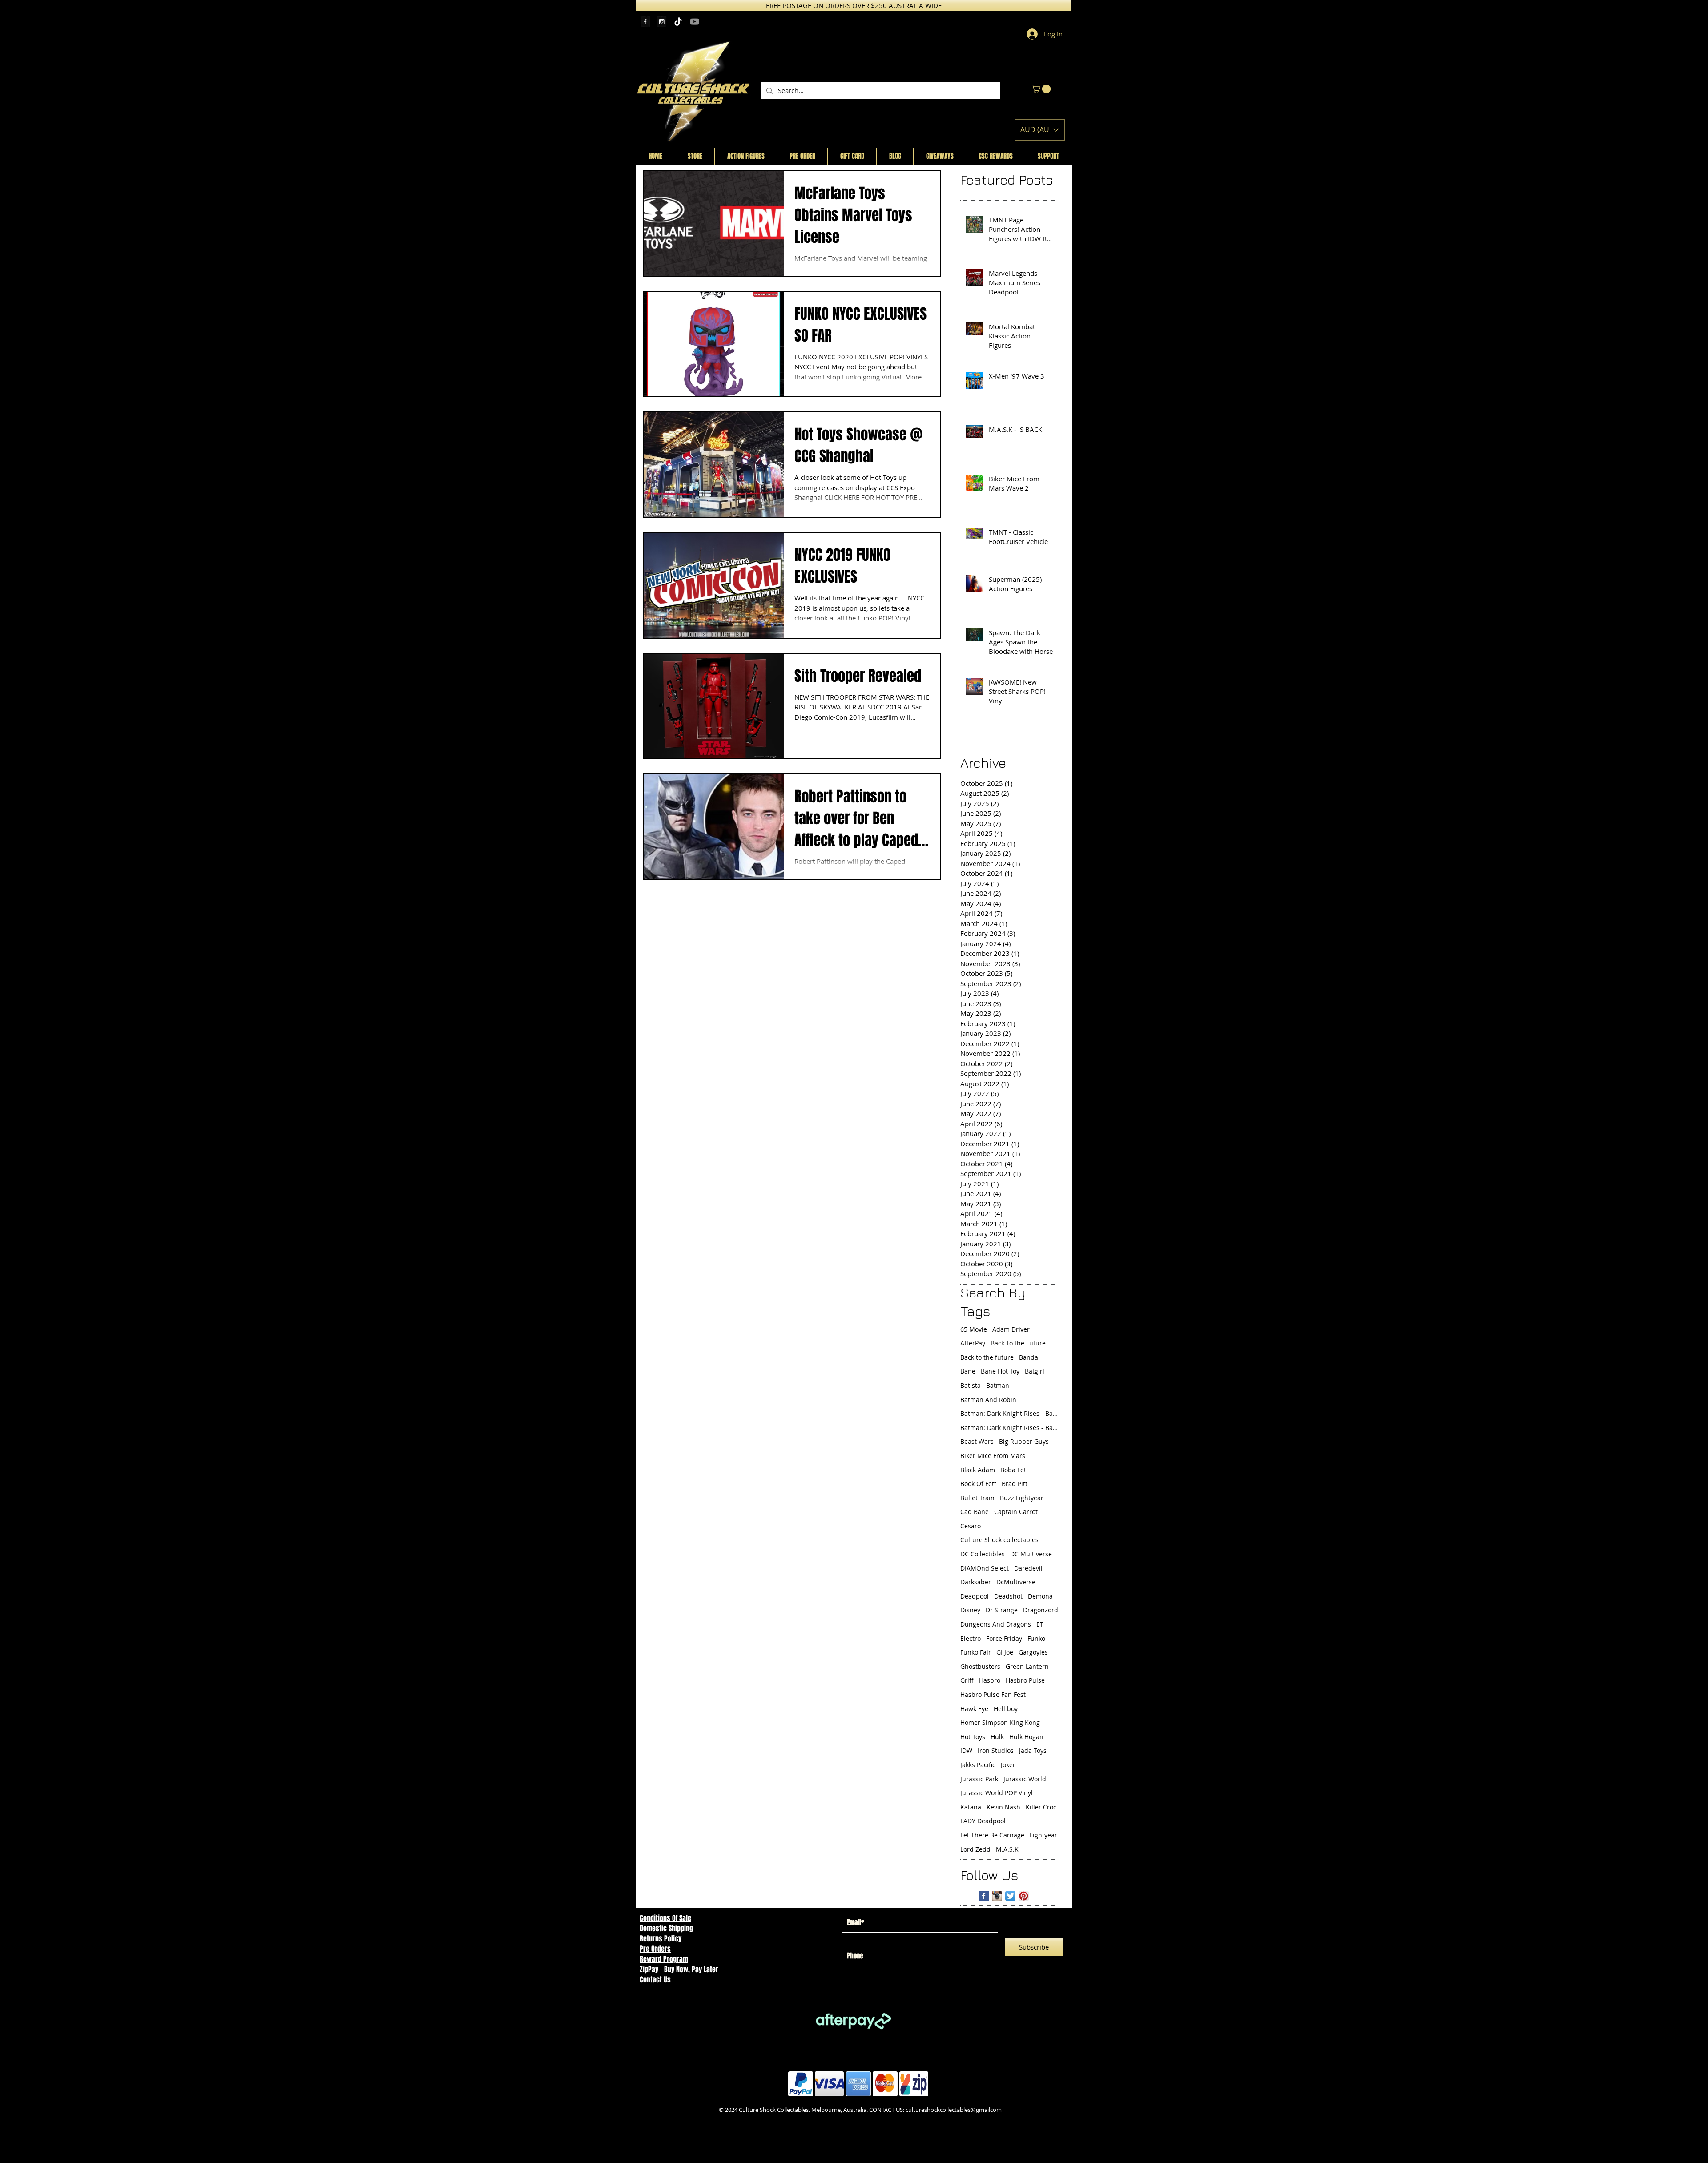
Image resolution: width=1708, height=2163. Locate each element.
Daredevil (1028, 1568)
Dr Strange (1002, 1610)
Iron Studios (996, 1750)
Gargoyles (1033, 1652)
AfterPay (973, 1343)
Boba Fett (1014, 1470)
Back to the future (987, 1357)
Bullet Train (977, 1498)
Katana (971, 1807)
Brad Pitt (1015, 1484)
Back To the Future (1018, 1343)
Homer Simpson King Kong (1000, 1722)
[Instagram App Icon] (997, 1896)
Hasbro (990, 1680)
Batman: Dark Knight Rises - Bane (1009, 1413)
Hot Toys (973, 1737)
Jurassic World (1025, 1779)
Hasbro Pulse (1025, 1680)
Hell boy (1006, 1709)
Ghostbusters (980, 1666)
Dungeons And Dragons (996, 1624)
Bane (968, 1371)
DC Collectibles (983, 1554)
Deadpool (975, 1596)
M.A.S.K (1007, 1849)
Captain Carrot (1016, 1512)
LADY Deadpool (983, 1821)
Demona (1040, 1596)
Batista (971, 1385)
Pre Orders (655, 1949)
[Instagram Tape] (662, 22)
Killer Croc (1041, 1807)
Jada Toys (1033, 1750)
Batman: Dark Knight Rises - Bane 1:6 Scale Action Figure (1009, 1428)
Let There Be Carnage (992, 1835)
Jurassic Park (979, 1779)
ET (1040, 1624)
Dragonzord (1041, 1610)
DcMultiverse (1016, 1582)
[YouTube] (695, 22)
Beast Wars (977, 1441)
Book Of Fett (978, 1484)
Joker (1008, 1765)
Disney (970, 1610)
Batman (998, 1385)
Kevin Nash (1003, 1807)
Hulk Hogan (1026, 1737)
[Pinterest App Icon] (1024, 1896)
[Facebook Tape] (645, 22)
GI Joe (1005, 1652)
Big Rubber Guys (1024, 1441)
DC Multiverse (1031, 1554)
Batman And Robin (988, 1400)
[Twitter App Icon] (1010, 1896)
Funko (1036, 1638)
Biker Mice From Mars (993, 1456)
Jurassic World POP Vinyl (997, 1793)
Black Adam (978, 1470)
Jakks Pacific (978, 1765)
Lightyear (1043, 1835)
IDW (966, 1750)
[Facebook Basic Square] (984, 1896)
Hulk (997, 1737)
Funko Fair (976, 1652)
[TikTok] (678, 22)
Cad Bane (975, 1512)
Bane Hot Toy (1000, 1371)
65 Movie (974, 1329)
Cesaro (971, 1526)
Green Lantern (1027, 1666)
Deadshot (1008, 1596)
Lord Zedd (975, 1849)
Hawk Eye (974, 1709)
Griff (967, 1680)
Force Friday (1004, 1638)
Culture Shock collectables (999, 1540)
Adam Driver (1011, 1329)
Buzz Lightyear (1022, 1498)
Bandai (1029, 1357)
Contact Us (655, 1980)
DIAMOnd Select (985, 1568)
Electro (971, 1638)
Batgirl (1035, 1371)
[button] (1042, 89)
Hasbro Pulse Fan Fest (993, 1694)
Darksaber (976, 1582)
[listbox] (1040, 130)
